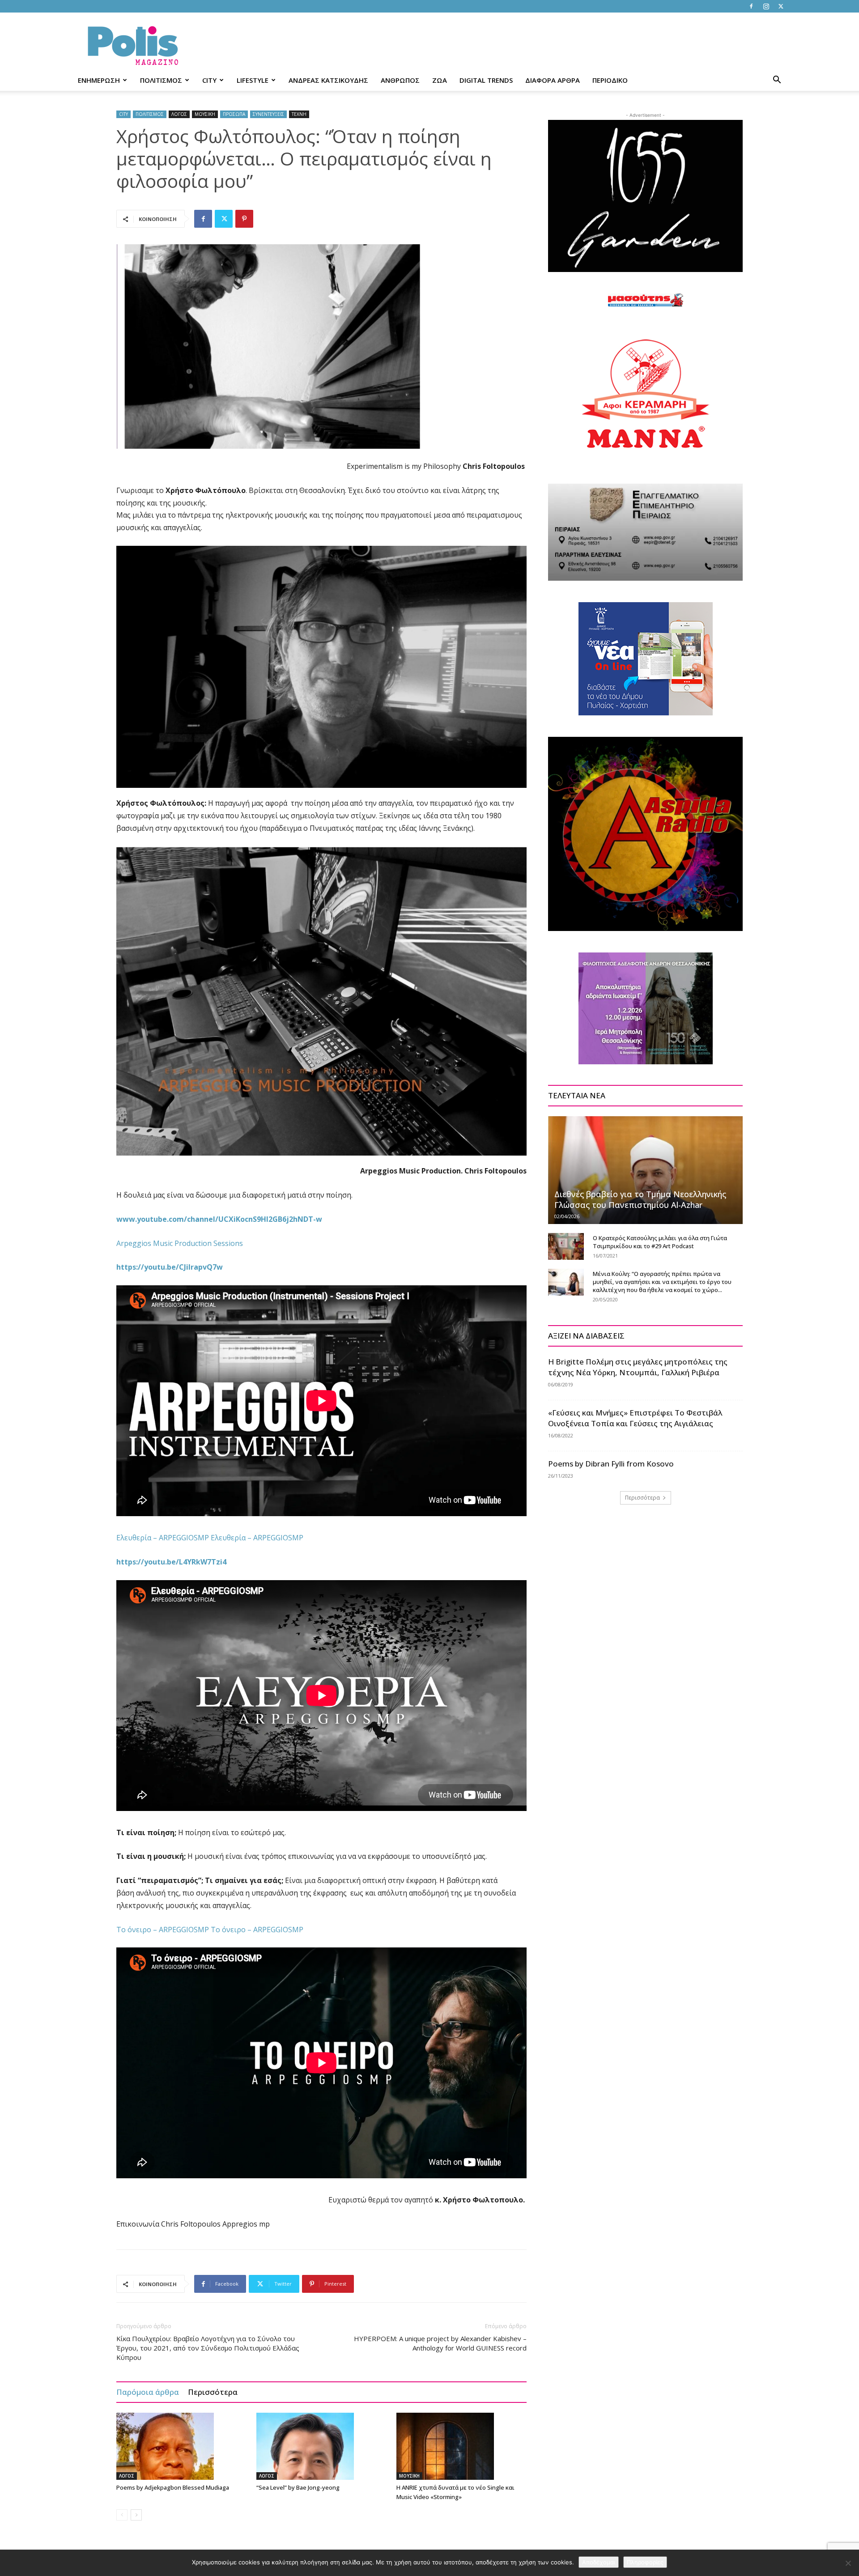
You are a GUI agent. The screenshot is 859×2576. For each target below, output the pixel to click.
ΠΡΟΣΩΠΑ (234, 114)
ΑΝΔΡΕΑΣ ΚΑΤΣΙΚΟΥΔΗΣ (328, 80)
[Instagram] (766, 6)
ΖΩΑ (440, 80)
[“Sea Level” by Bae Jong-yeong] (322, 2446)
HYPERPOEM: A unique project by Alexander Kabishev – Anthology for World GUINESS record (440, 2343)
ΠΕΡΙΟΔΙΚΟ (610, 80)
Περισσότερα (213, 2392)
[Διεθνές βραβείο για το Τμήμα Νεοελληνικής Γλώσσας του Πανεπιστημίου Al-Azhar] (645, 1170)
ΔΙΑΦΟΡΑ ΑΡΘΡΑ (553, 80)
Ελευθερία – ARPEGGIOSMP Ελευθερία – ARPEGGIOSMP (210, 1538)
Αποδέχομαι (599, 2562)
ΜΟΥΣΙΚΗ (205, 114)
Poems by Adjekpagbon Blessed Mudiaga (173, 2487)
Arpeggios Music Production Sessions (180, 1243)
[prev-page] (122, 2515)
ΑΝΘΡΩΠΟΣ (400, 80)
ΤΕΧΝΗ (299, 114)
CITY (209, 80)
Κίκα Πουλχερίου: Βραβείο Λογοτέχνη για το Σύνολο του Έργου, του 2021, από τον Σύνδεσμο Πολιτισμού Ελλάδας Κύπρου (208, 2348)
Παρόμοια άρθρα (148, 2392)
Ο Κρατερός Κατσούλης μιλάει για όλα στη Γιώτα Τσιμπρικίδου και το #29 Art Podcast (660, 1242)
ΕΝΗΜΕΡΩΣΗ (99, 80)
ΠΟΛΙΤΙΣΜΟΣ (161, 80)
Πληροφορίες (645, 2562)
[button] (777, 81)
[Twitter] (781, 6)
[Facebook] (751, 6)
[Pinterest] (244, 219)
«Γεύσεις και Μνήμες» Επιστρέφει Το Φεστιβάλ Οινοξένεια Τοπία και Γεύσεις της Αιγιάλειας (635, 1418)
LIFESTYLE (253, 80)
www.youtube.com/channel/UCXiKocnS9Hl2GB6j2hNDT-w (219, 1219)
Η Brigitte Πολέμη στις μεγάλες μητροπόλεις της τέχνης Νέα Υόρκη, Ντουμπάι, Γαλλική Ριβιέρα (638, 1367)
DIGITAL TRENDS (486, 80)
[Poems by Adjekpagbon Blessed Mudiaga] (182, 2446)
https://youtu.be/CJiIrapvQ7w (170, 1267)
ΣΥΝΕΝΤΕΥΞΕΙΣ (268, 114)
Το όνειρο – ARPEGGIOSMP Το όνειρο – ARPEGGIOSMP (210, 1930)
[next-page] (136, 2515)
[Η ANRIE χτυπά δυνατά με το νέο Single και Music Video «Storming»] (462, 2446)
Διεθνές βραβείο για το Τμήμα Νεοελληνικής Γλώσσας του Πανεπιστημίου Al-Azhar (640, 1199)
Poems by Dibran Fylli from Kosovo (611, 1464)
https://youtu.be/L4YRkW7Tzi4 (171, 1562)
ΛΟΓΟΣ (179, 114)
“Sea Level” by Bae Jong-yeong (298, 2487)
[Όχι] (848, 2563)
